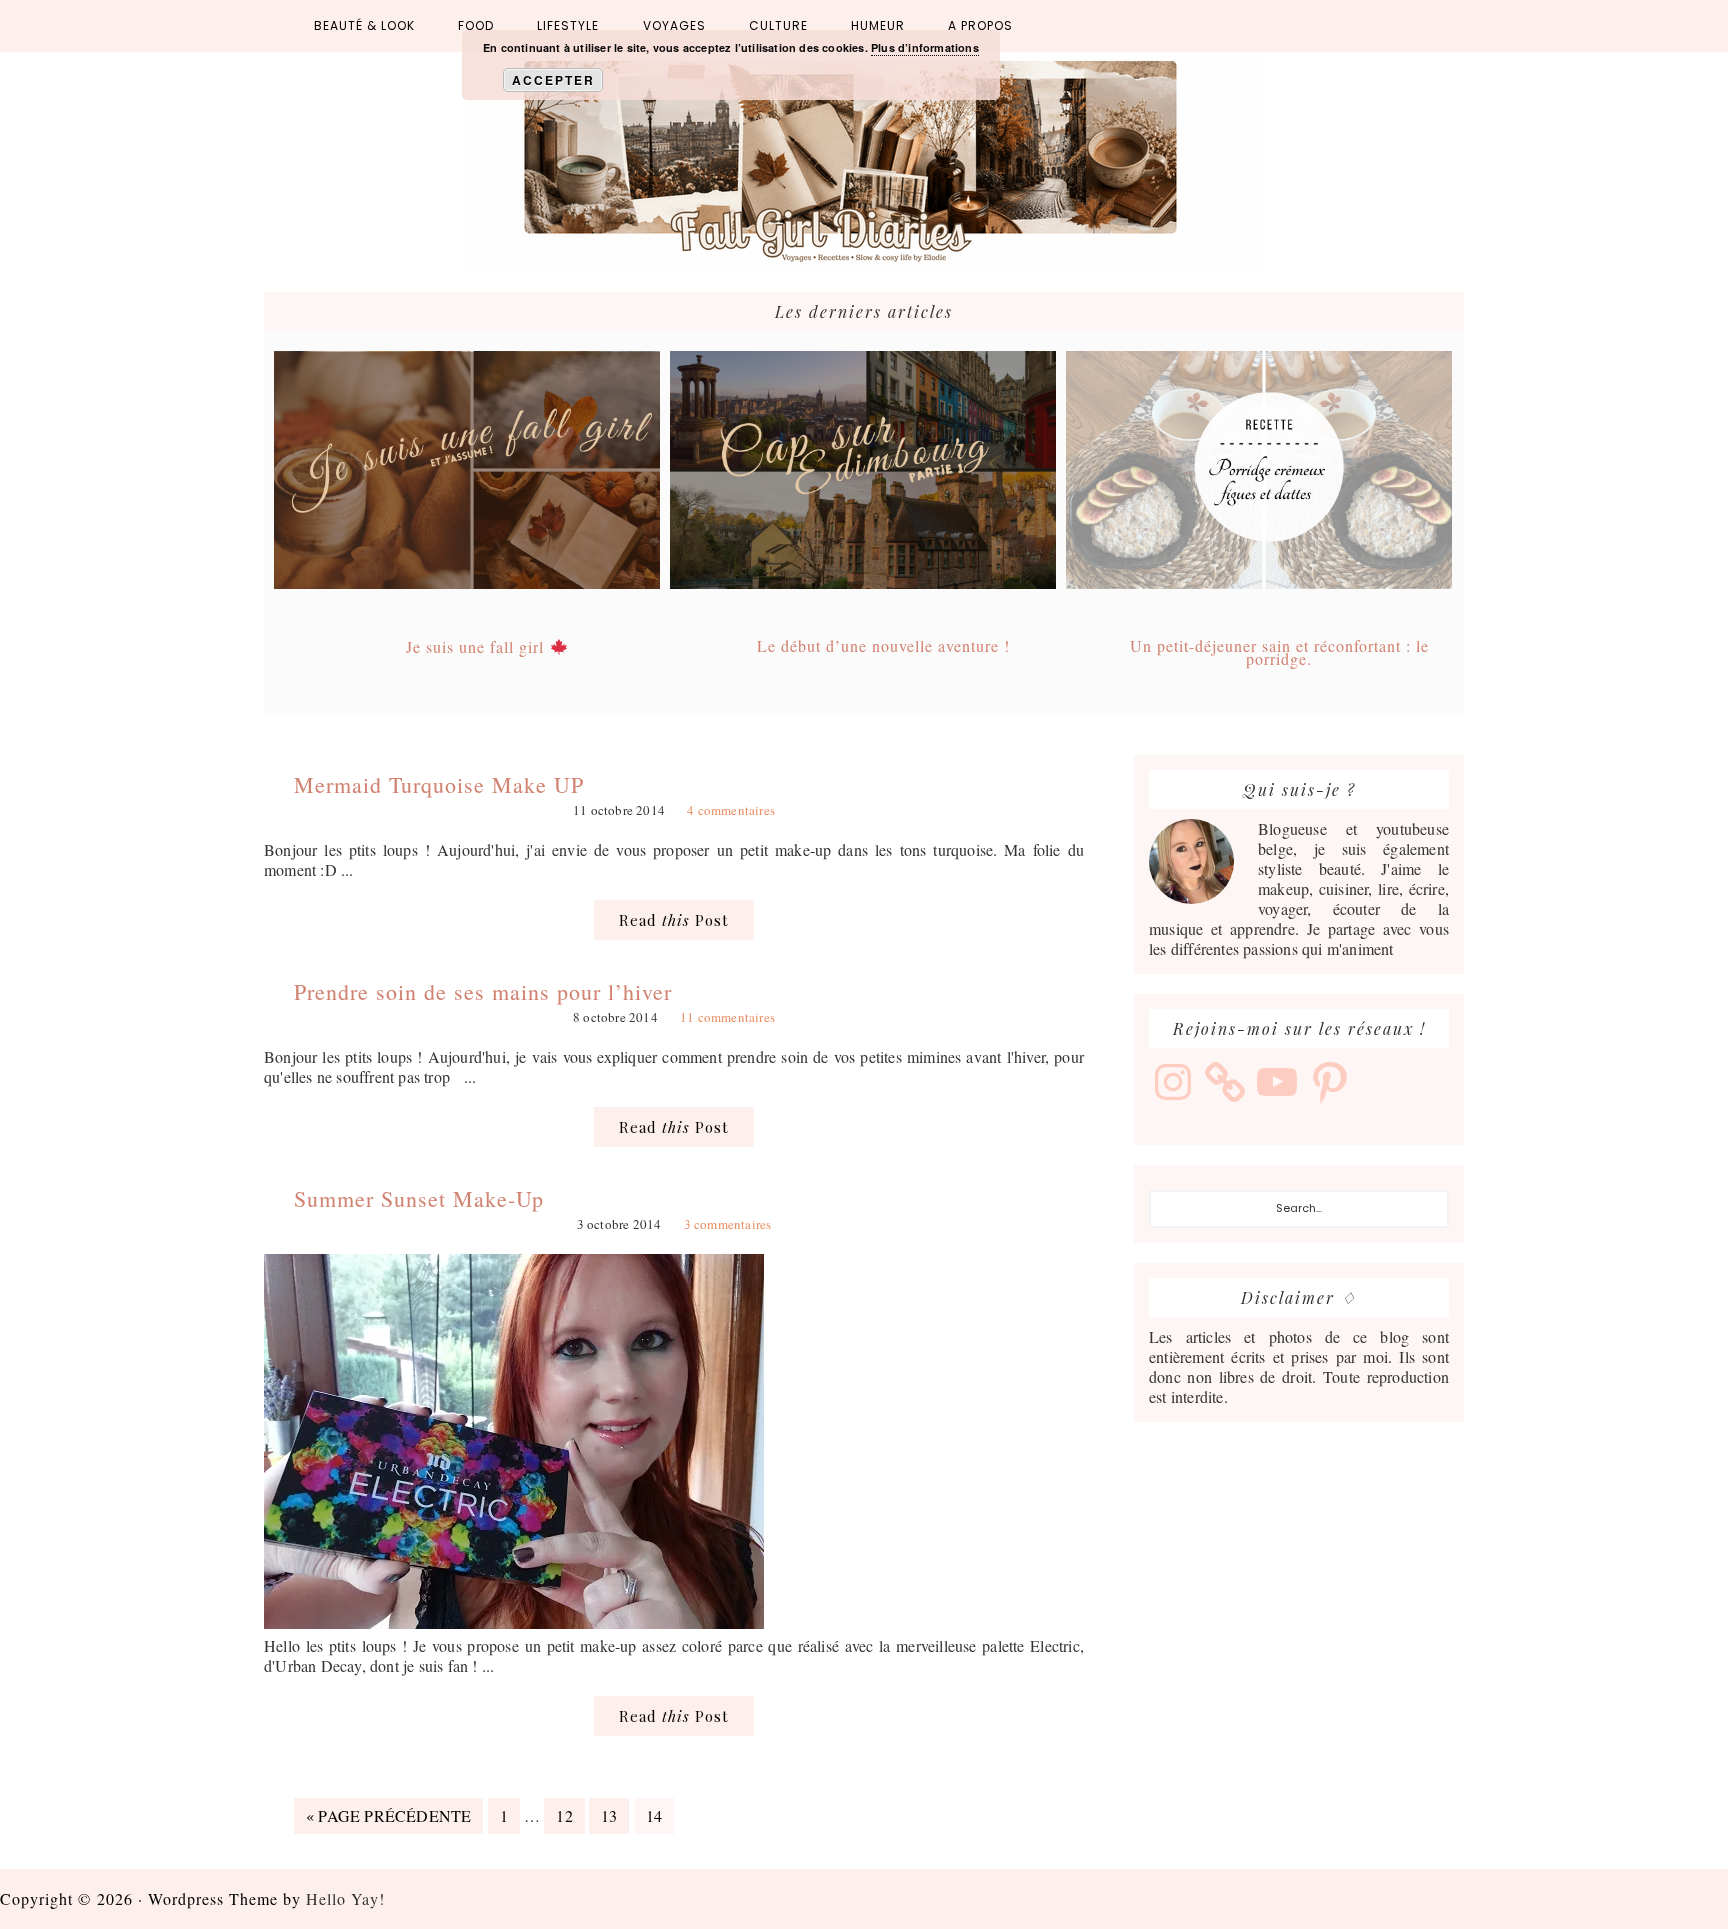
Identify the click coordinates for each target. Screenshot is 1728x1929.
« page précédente (388, 1819)
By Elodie (864, 162)
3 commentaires (728, 1224)
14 (659, 1815)
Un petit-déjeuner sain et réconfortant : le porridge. (1279, 652)
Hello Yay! (345, 1898)
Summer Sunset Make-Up (419, 1198)
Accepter (553, 80)
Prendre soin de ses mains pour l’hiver (483, 991)
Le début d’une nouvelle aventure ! (883, 645)
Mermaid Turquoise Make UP (439, 784)
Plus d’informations (925, 47)
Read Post (674, 920)
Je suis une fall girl (477, 646)
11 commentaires (727, 1017)
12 (569, 1815)
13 (614, 1815)
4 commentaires (731, 810)
